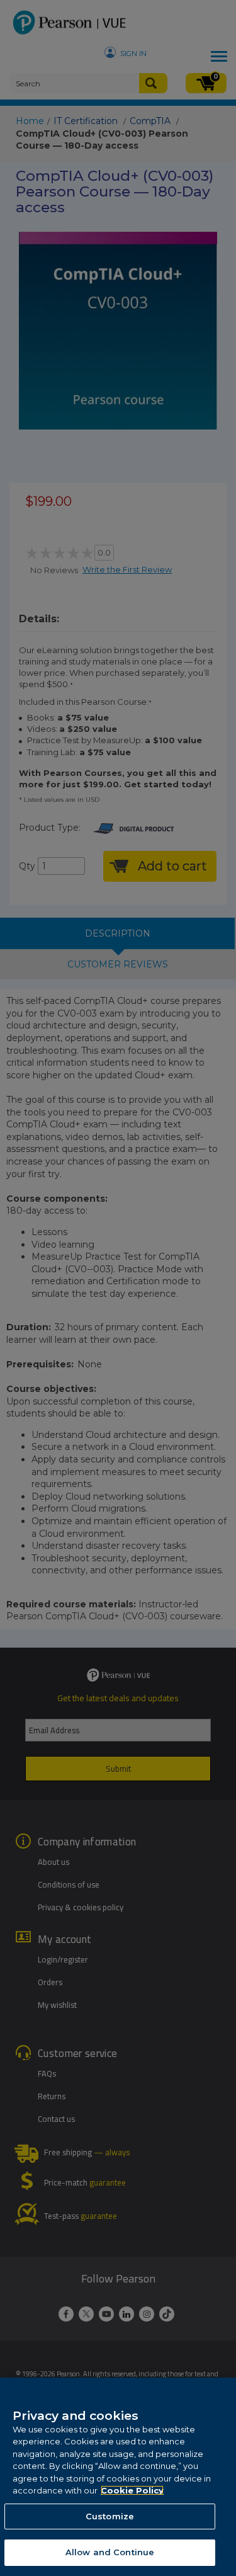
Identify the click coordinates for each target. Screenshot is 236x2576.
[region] (118, 2477)
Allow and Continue (110, 2552)
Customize (110, 2516)
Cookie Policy (132, 2490)
